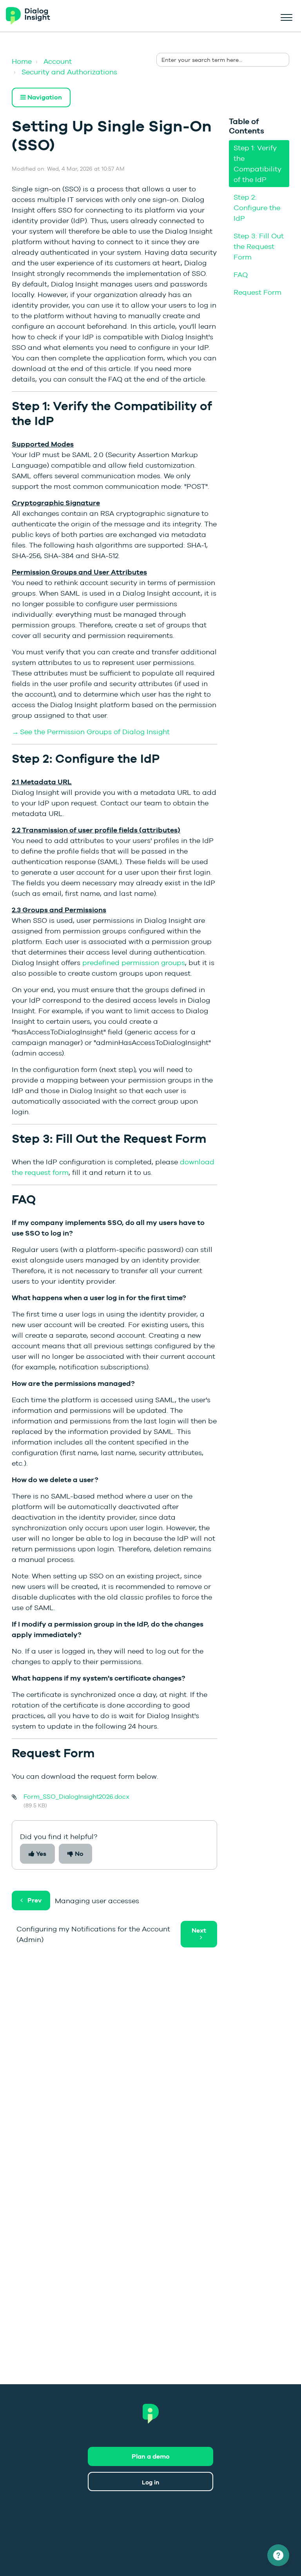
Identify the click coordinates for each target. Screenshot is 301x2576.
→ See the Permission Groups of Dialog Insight (91, 732)
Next (199, 1930)
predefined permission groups (134, 963)
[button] (286, 16)
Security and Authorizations (69, 72)
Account (58, 61)
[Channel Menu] (278, 2555)
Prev (34, 1900)
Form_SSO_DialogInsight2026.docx (76, 1797)
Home (22, 61)
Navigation (44, 97)
